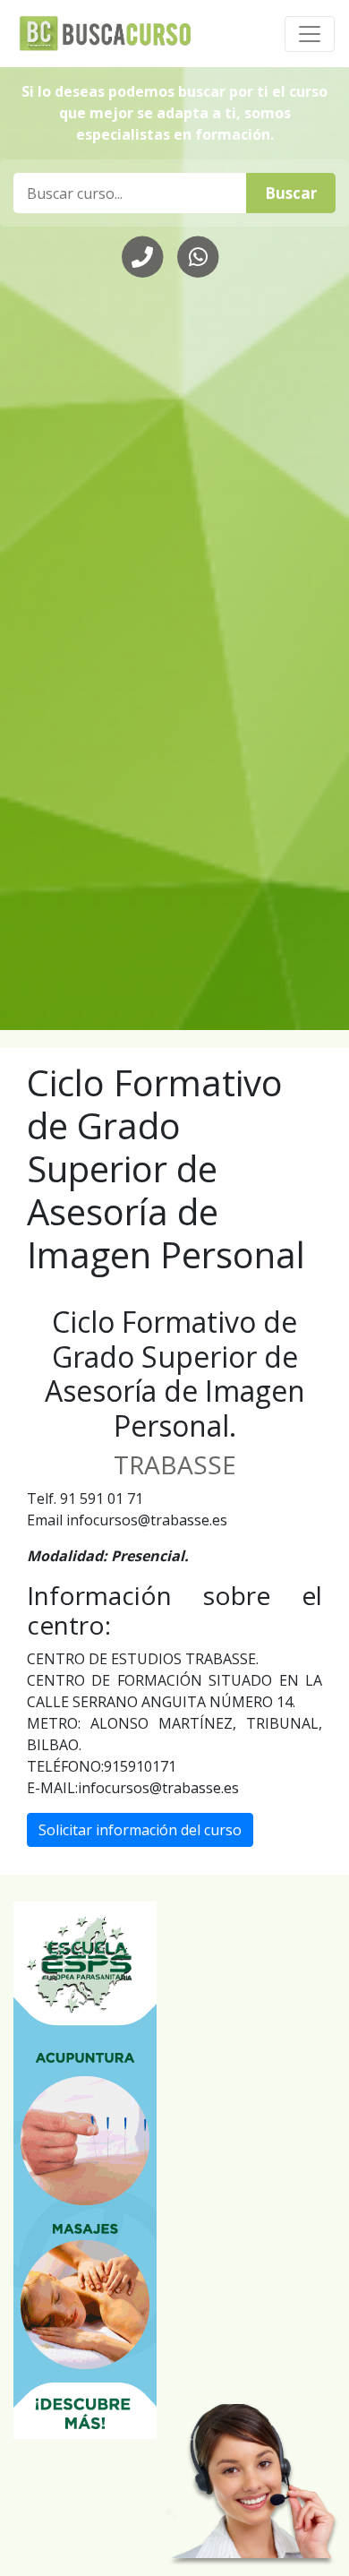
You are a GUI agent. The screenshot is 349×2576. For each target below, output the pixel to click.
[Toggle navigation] (310, 34)
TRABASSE (175, 1464)
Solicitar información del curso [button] (140, 1830)
